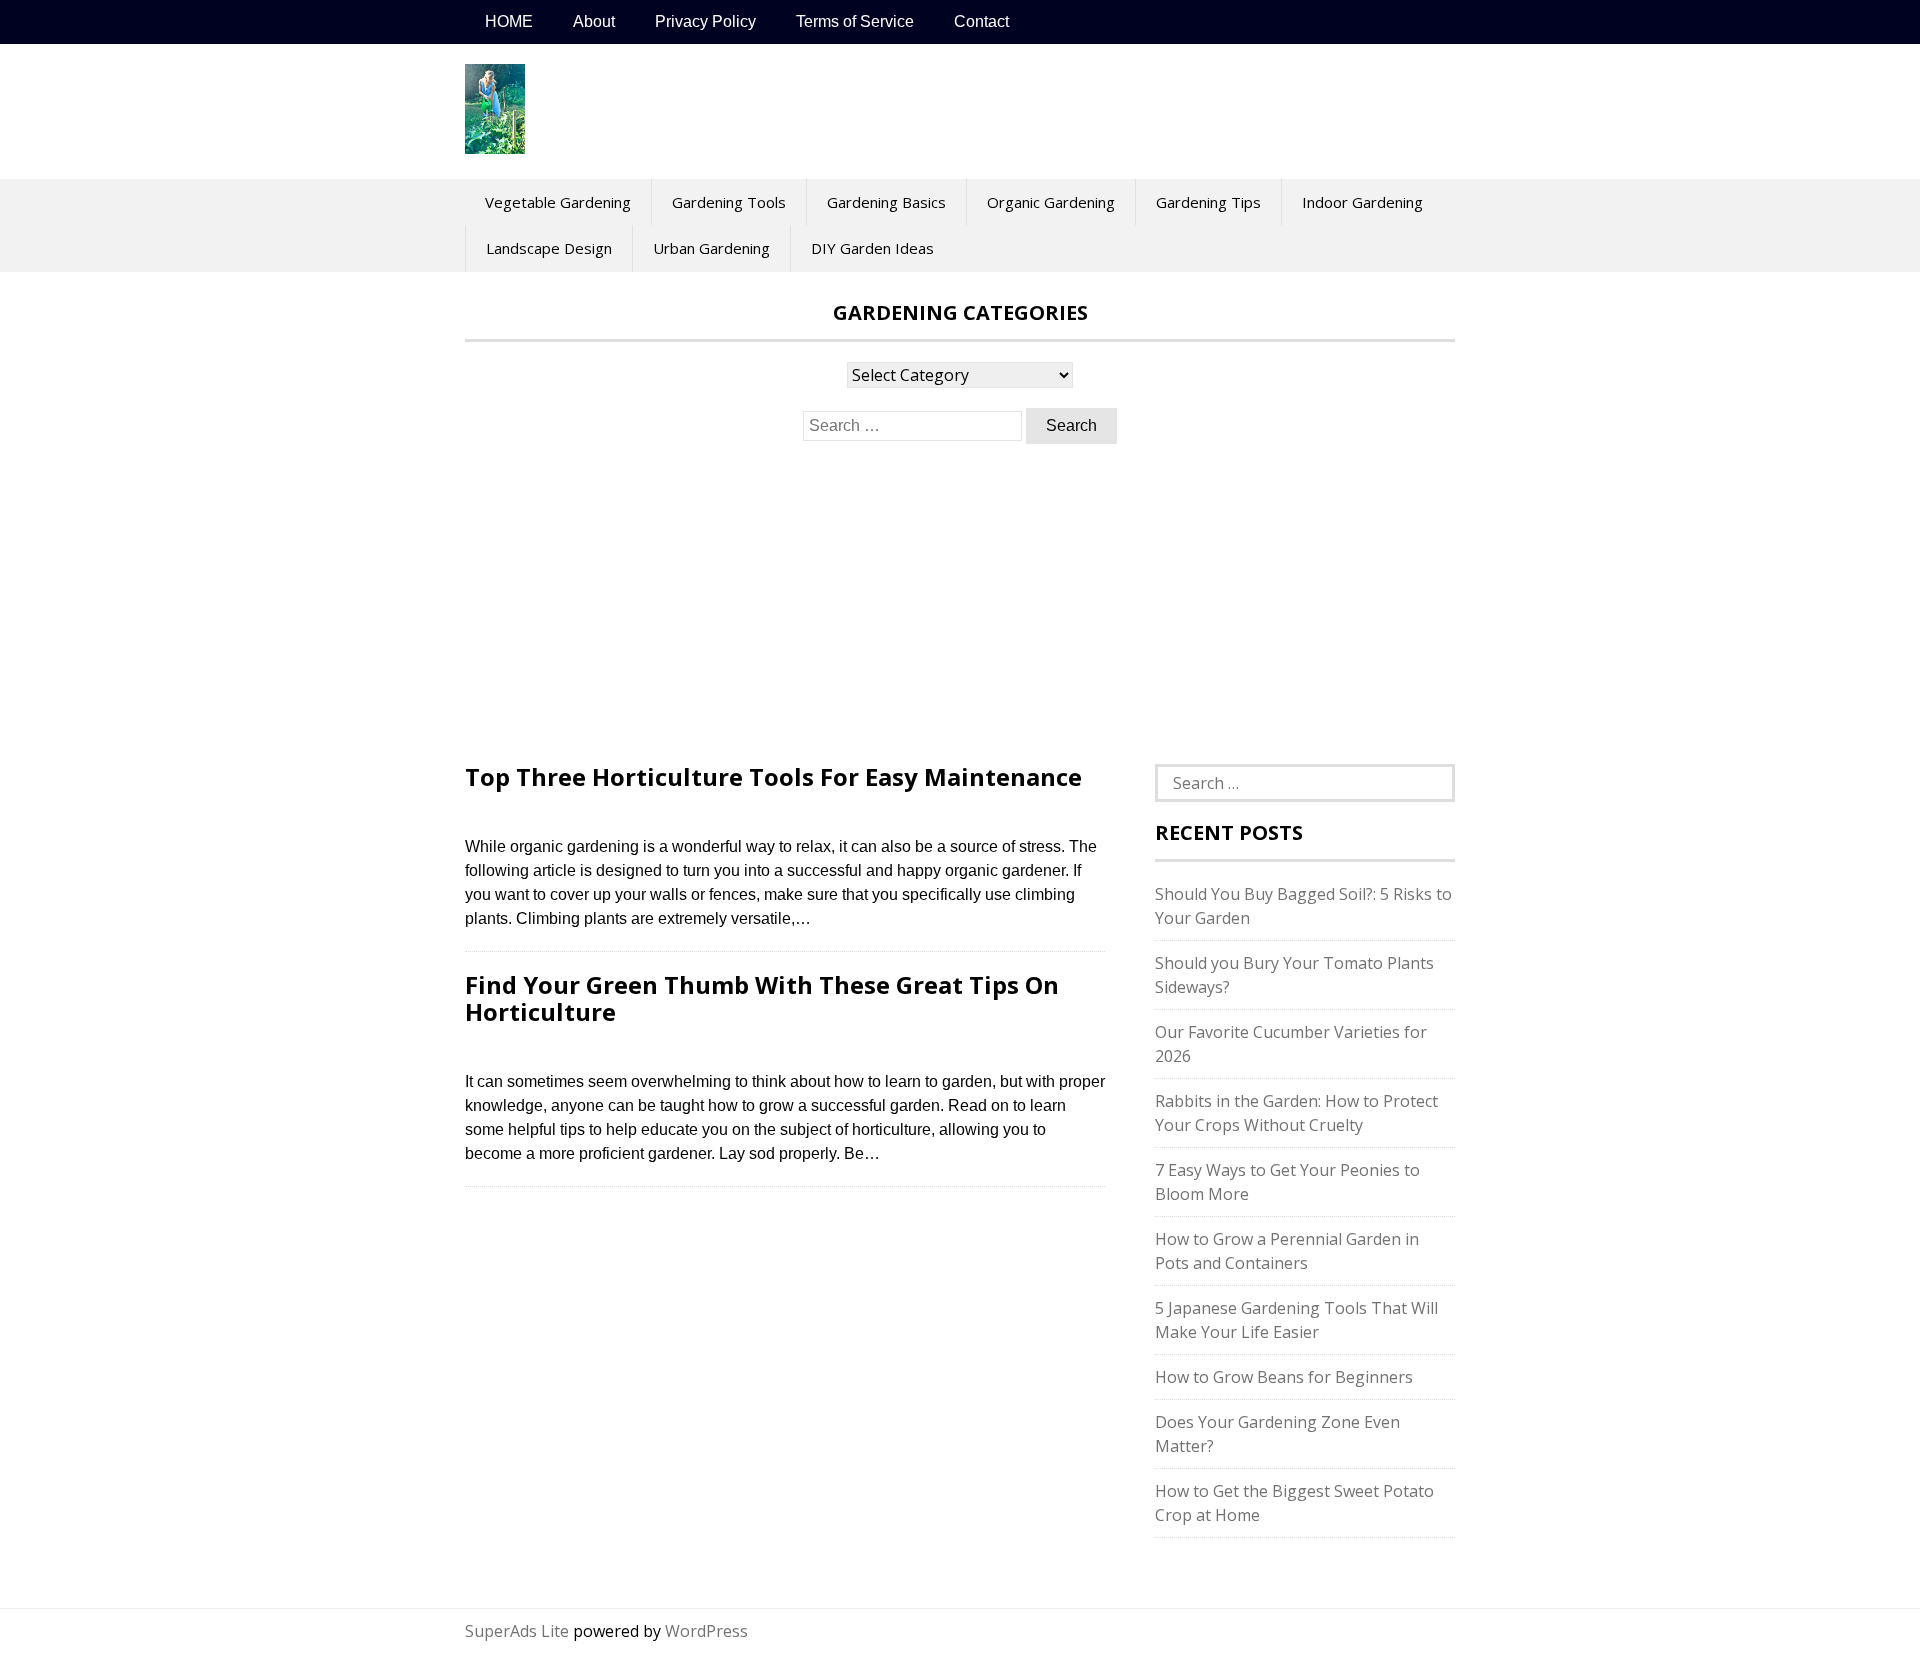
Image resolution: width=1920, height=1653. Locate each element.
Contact (981, 21)
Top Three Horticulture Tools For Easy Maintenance (773, 776)
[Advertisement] (960, 604)
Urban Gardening (711, 248)
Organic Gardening (1051, 202)
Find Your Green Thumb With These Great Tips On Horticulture (762, 997)
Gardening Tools (729, 202)
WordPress (706, 1631)
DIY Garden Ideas (872, 248)
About (594, 21)
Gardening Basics (886, 202)
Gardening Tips (1208, 202)
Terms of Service (855, 21)
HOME (509, 21)
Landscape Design (549, 248)
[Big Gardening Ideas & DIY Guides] (495, 143)
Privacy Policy (705, 21)
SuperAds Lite (517, 1631)
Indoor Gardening (1362, 202)
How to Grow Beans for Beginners (1284, 1377)
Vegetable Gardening (558, 202)
